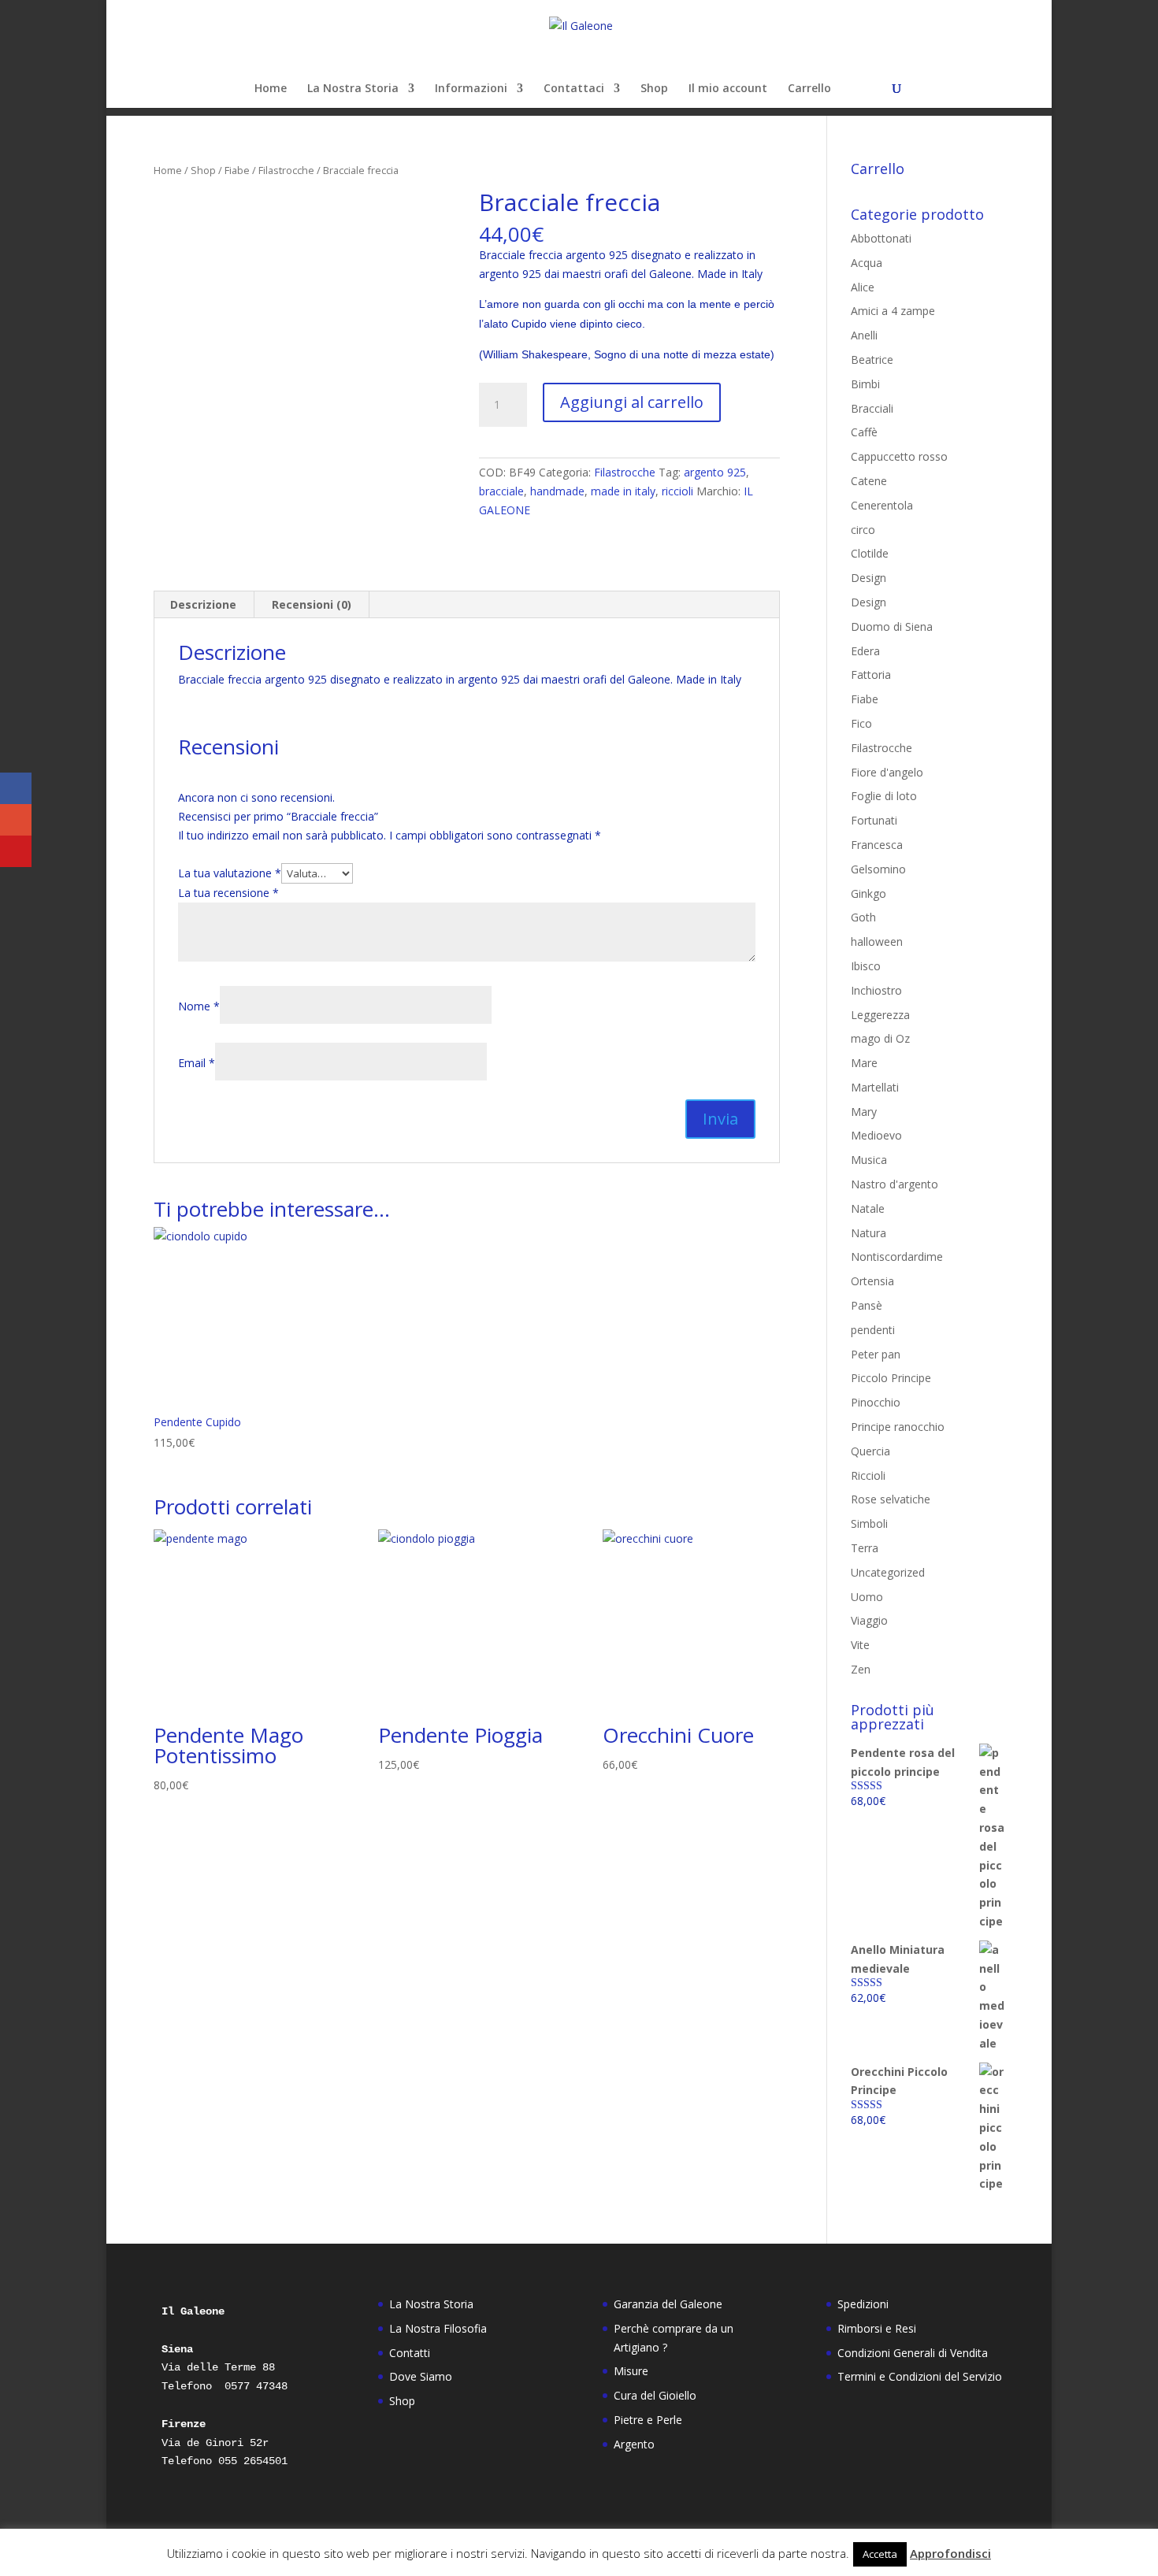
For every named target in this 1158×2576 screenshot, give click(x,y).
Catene (869, 481)
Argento (634, 2444)
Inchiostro (876, 990)
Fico (861, 723)
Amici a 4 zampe (893, 311)
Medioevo (876, 1135)
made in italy (623, 491)
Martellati (875, 1087)
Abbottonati (881, 238)
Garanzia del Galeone (668, 2304)
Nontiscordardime (897, 1256)
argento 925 (715, 472)
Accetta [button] (880, 2554)
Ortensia (872, 1281)
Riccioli (868, 1475)
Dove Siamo (421, 2376)
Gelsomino (878, 869)
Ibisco (866, 966)
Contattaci (574, 89)
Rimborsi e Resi (877, 2328)
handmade (557, 491)
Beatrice (872, 360)
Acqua (867, 263)
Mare (864, 1063)
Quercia (870, 1451)
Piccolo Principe (891, 1378)
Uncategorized (888, 1572)
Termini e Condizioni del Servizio (920, 2376)
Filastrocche (286, 170)
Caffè (864, 432)
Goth (863, 917)
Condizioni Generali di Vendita (913, 2353)
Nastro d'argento (894, 1184)
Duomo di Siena (892, 626)
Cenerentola (882, 505)
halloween (877, 941)
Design (868, 578)
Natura (868, 1233)
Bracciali (872, 408)
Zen (861, 1669)
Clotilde (870, 553)
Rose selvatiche (891, 1499)
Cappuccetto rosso (899, 456)
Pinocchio (876, 1402)
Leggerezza (880, 1015)
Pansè (867, 1305)
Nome (199, 1006)
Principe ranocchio (898, 1427)
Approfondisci (950, 2553)
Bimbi (865, 384)
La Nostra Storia (353, 89)
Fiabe (237, 170)
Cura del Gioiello (655, 2395)
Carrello (809, 89)
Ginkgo (868, 893)
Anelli (864, 335)
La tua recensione (228, 893)
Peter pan (876, 1354)
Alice (863, 287)
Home (271, 89)
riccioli (677, 491)
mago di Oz (880, 1038)
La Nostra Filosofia (438, 2328)
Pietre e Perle (648, 2420)
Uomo (867, 1597)
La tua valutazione (230, 873)
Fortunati (874, 820)
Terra (865, 1548)
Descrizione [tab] (203, 604)
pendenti (873, 1330)
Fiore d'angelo (887, 772)
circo (863, 530)
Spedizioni (863, 2304)
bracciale (501, 491)
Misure (631, 2371)
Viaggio (869, 1620)
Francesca (877, 845)
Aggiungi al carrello (632, 402)
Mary (864, 1112)
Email (197, 1063)
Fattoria (871, 675)
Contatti (410, 2353)
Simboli (869, 1523)
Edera (865, 651)
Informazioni (471, 89)
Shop (654, 89)
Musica (869, 1160)
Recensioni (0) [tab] (312, 604)
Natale (868, 1208)
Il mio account (728, 89)
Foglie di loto (884, 796)
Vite (860, 1645)
